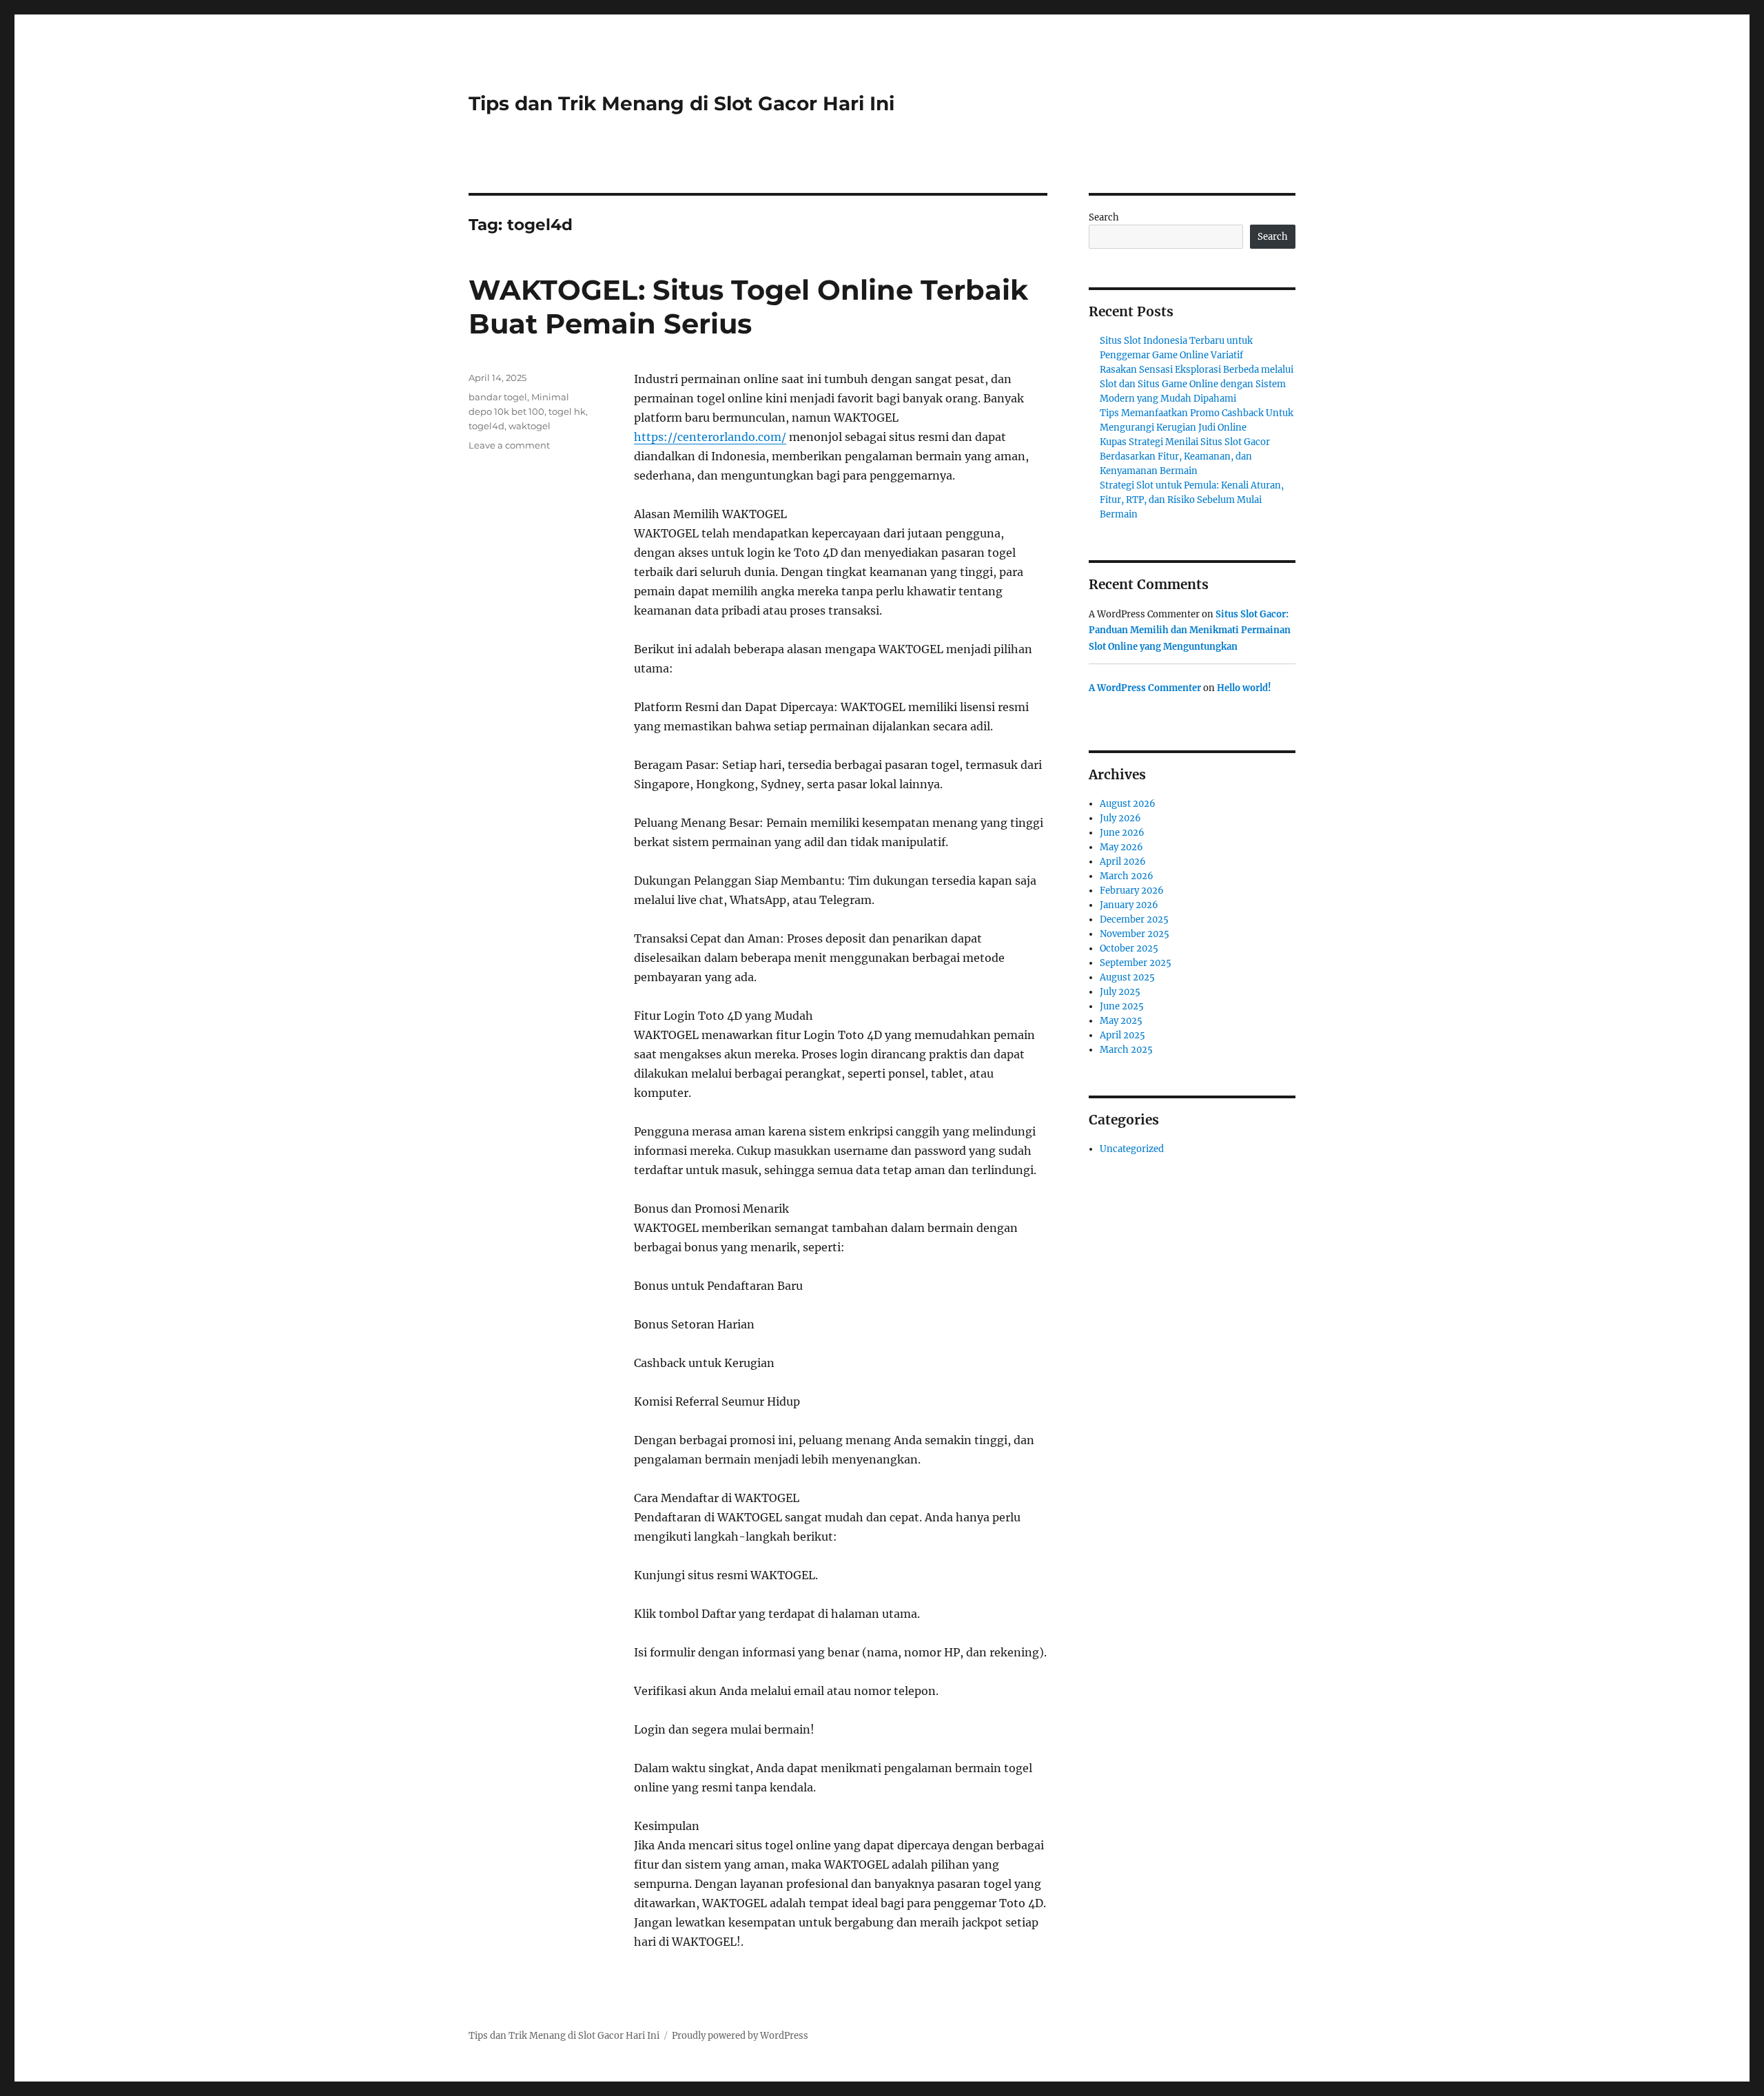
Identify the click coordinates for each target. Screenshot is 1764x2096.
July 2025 (1120, 992)
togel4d (486, 426)
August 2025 (1127, 977)
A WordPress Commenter (1145, 688)
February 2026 (1132, 891)
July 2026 (1120, 818)
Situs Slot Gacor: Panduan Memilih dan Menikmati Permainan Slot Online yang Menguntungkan (1190, 630)
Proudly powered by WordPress (740, 2036)
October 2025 (1129, 948)
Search (1104, 217)
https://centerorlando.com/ (710, 437)
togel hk (567, 411)
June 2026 (1122, 833)
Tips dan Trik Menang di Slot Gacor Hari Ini (681, 103)
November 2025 (1135, 934)
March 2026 (1127, 876)
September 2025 (1136, 963)
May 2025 (1121, 1021)
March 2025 (1126, 1050)
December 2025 (1134, 919)
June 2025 (1122, 1006)
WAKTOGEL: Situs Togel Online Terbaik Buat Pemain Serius (748, 307)
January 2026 (1129, 905)
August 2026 (1128, 804)
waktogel (530, 426)
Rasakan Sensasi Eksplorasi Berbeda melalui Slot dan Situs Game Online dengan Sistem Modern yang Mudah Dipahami (1197, 384)
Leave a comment (509, 445)
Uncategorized (1132, 1149)
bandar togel (498, 397)
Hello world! (1244, 688)
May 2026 (1121, 847)
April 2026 (1123, 862)
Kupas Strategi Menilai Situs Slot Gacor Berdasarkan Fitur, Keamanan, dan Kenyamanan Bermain (1185, 456)
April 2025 (1122, 1035)
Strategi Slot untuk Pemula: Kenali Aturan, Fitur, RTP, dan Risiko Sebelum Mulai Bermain (1192, 500)
